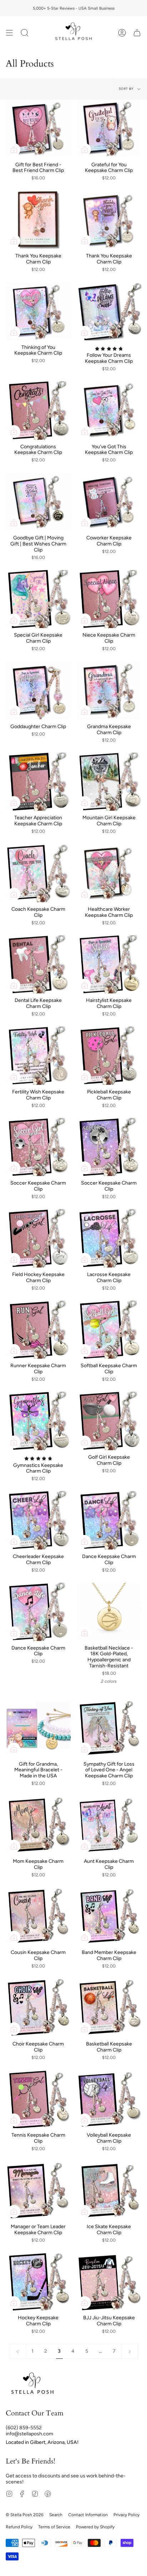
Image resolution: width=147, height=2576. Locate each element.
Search (56, 2515)
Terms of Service (54, 2527)
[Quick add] (14, 150)
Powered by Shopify (95, 2527)
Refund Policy (19, 2527)
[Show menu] (9, 33)
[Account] (122, 33)
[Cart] (137, 33)
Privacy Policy (126, 2515)
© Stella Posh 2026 (25, 2515)
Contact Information (88, 2515)
